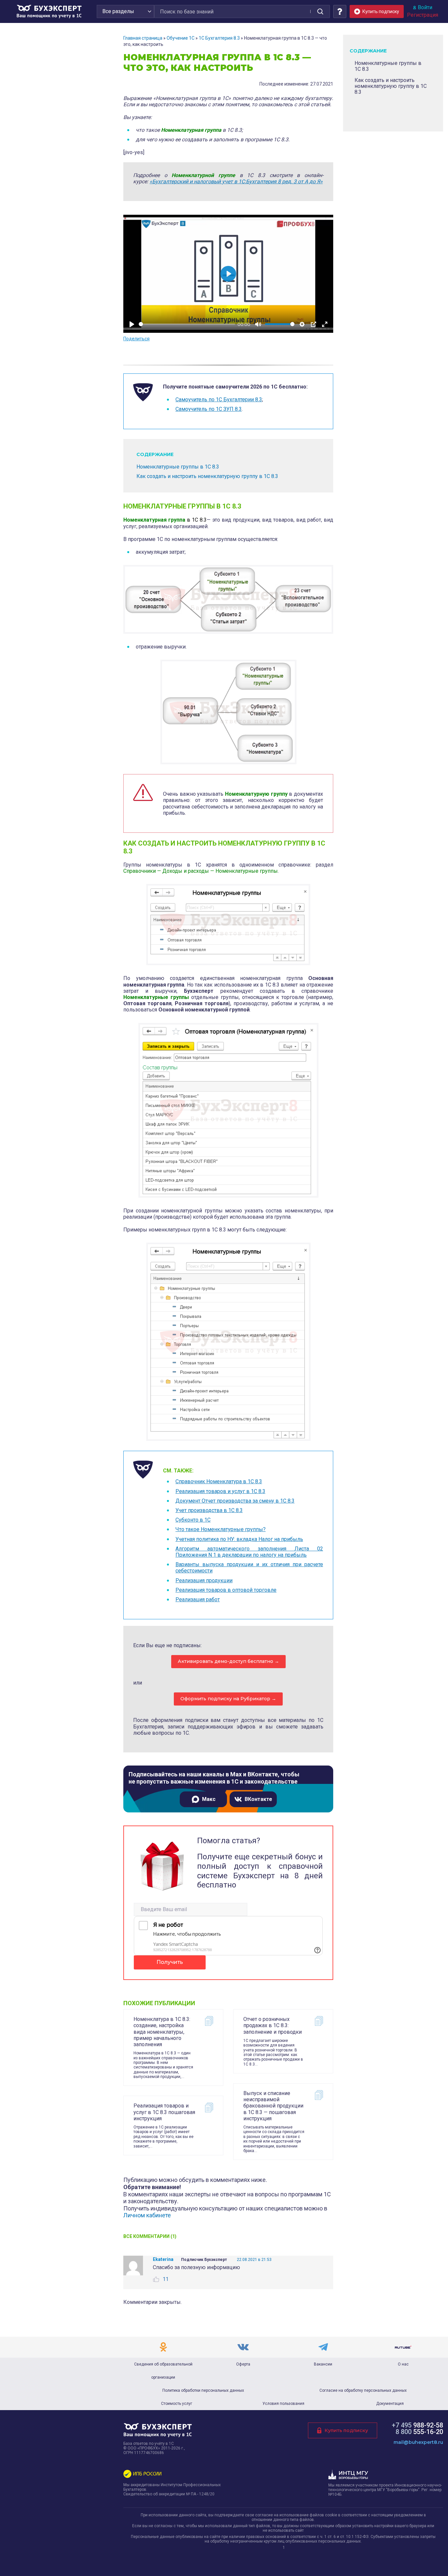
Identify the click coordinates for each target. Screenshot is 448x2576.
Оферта (243, 2364)
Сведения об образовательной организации (163, 2371)
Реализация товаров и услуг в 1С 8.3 (220, 1491)
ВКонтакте (258, 1799)
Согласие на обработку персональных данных (363, 2390)
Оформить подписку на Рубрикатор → (228, 1699)
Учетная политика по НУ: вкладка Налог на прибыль (239, 1539)
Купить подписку (346, 2430)
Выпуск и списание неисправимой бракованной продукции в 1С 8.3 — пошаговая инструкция (273, 2106)
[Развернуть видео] (325, 324)
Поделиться (136, 339)
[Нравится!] (156, 2279)
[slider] (187, 324)
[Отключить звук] (258, 324)
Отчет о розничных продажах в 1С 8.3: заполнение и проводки (273, 2025)
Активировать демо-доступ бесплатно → (228, 1661)
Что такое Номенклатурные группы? (221, 1529)
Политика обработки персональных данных (203, 2390)
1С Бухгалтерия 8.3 (219, 38)
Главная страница (143, 38)
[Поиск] (320, 11)
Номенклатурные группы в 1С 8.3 (178, 467)
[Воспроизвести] (132, 324)
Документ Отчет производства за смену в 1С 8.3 (235, 1501)
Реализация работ (198, 1599)
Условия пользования (283, 2404)
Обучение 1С (181, 38)
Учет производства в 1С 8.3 (209, 1510)
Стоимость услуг (177, 2404)
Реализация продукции (204, 1580)
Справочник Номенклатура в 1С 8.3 (219, 1481)
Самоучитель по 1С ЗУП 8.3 (209, 409)
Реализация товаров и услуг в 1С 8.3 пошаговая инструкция (164, 2112)
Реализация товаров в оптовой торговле (226, 1590)
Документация (390, 2404)
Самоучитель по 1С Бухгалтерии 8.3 (219, 399)
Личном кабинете (147, 2215)
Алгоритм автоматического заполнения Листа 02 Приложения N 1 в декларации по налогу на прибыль (249, 1552)
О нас (403, 2364)
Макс (209, 1799)
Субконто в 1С (193, 1520)
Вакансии (323, 2364)
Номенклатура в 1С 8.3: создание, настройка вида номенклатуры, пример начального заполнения (162, 2032)
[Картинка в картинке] (314, 324)
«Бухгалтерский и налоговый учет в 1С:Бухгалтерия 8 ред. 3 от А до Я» (236, 181)
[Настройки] (302, 324)
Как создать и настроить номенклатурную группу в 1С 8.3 (207, 476)
